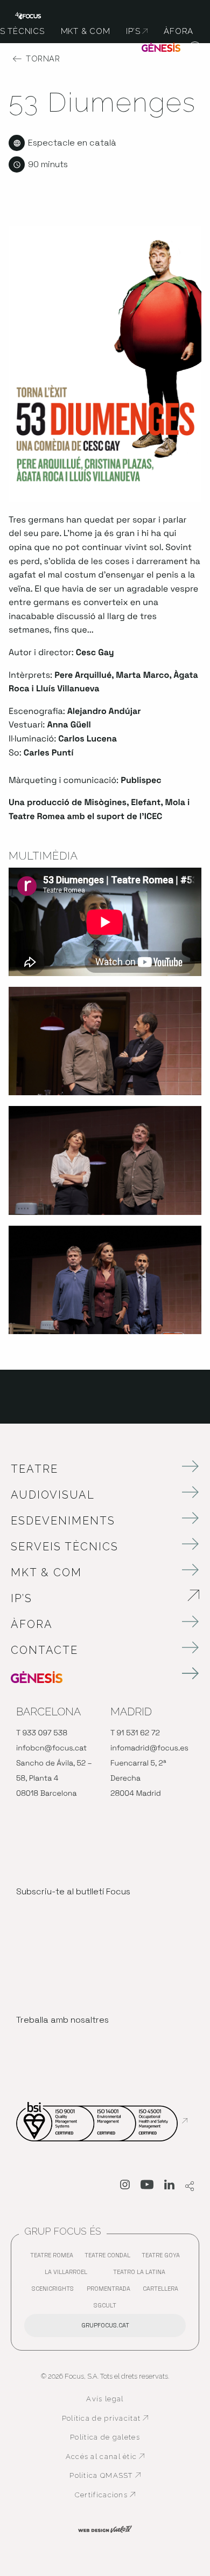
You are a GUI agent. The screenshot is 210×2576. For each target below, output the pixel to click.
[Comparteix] (190, 2187)
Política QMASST (109, 2476)
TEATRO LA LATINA (142, 2274)
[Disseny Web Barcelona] (105, 2529)
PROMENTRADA (111, 2291)
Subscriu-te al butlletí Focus (73, 1891)
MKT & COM (46, 1572)
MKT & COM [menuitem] (86, 31)
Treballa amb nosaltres (62, 2020)
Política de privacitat (105, 2419)
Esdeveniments (63, 1521)
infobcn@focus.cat (51, 1748)
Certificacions (111, 2495)
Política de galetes (105, 2437)
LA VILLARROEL (69, 2274)
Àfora (32, 1624)
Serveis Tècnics (65, 1547)
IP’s (82, 1598)
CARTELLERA (163, 2291)
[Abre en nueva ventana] (125, 2187)
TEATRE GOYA (163, 2258)
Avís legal (105, 2399)
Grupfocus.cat (105, 2325)
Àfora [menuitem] (178, 31)
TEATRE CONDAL (110, 2258)
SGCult (105, 2305)
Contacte (44, 1650)
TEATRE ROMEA (54, 2258)
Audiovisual (53, 1495)
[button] (195, 49)
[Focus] (28, 15)
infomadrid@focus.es (149, 1748)
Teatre (34, 1469)
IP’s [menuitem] (137, 31)
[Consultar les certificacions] (102, 2121)
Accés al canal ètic (107, 2457)
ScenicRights (55, 2291)
